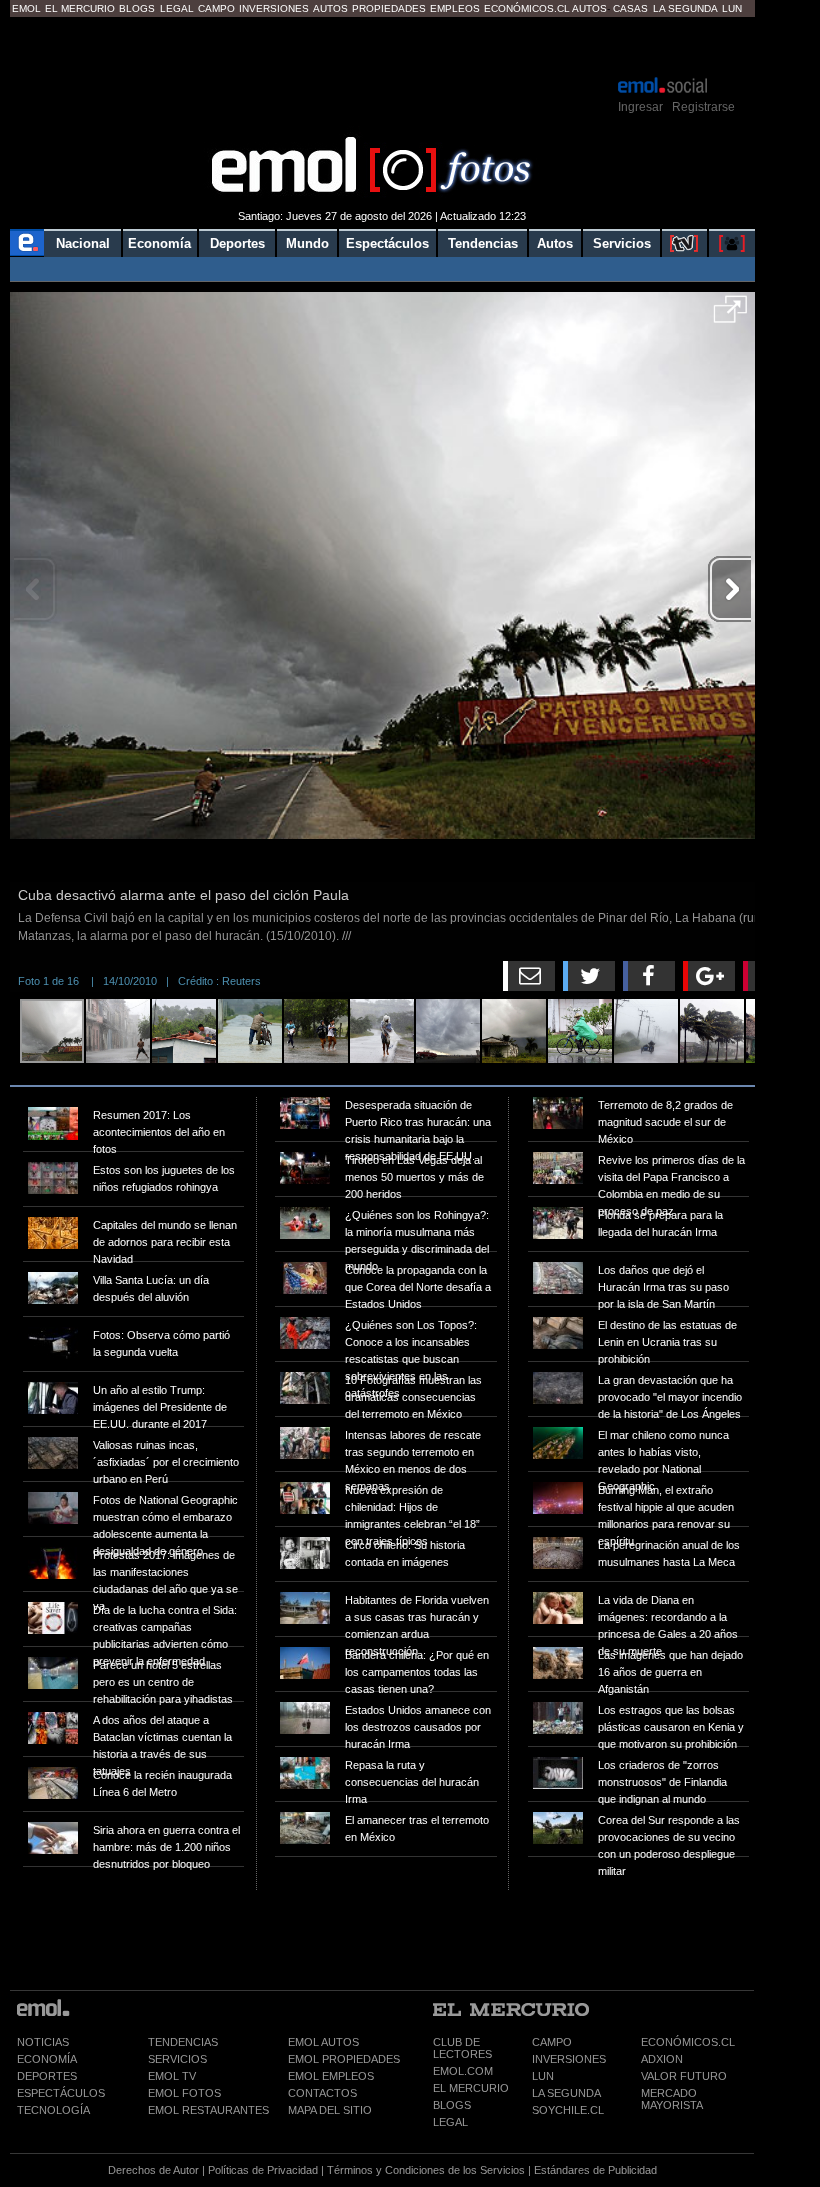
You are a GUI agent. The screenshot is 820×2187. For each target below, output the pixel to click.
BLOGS (452, 2105)
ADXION (662, 2059)
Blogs (137, 8)
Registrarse (703, 107)
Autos (330, 8)
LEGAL (450, 2122)
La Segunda (685, 8)
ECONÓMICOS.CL (688, 2042)
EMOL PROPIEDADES (344, 2059)
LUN (543, 2076)
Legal (177, 8)
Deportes (237, 243)
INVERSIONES (569, 2059)
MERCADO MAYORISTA (672, 2099)
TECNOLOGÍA (53, 2110)
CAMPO (552, 2042)
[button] (730, 316)
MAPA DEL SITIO (330, 2110)
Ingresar (640, 107)
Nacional (83, 243)
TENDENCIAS (183, 2042)
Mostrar (382, 45)
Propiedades (389, 8)
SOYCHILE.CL (568, 2110)
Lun (732, 8)
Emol (26, 8)
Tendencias (483, 243)
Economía (159, 243)
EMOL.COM (463, 2071)
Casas (630, 8)
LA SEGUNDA (566, 2093)
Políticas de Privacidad (263, 2170)
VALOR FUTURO (684, 2076)
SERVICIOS (177, 2059)
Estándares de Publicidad (595, 2170)
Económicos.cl (527, 8)
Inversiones (274, 8)
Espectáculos (387, 243)
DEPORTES (47, 2076)
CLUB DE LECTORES (462, 2048)
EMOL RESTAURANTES (208, 2110)
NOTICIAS (43, 2042)
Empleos (455, 8)
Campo (216, 8)
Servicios (622, 243)
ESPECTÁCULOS (61, 2093)
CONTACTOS (322, 2093)
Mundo (307, 243)
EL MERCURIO (471, 2088)
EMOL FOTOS (184, 2093)
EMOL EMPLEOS (331, 2076)
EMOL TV (172, 2076)
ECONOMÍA (47, 2059)
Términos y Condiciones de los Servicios (426, 2170)
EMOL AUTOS (323, 2042)
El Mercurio (80, 8)
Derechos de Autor (153, 2170)
